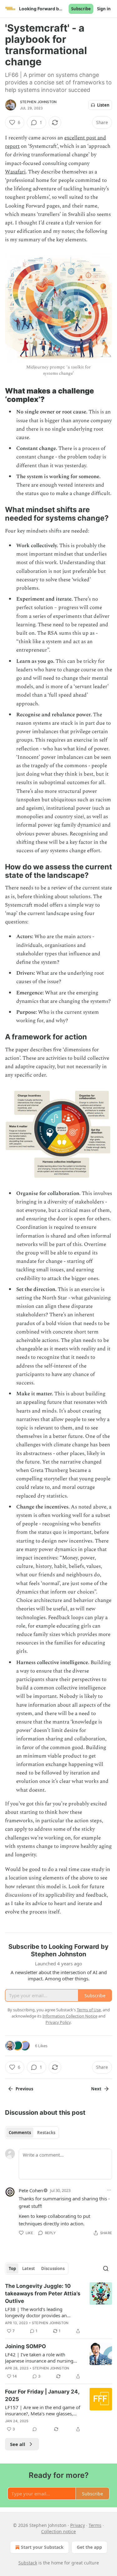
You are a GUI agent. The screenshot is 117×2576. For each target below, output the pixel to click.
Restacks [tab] (46, 2133)
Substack (28, 2563)
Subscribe (81, 9)
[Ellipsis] (109, 2190)
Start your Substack (42, 2547)
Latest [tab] (29, 2268)
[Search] (106, 2268)
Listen (103, 105)
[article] (58, 2308)
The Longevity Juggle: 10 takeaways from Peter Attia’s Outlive (43, 2293)
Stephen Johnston (38, 102)
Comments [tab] (20, 2133)
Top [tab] (12, 2268)
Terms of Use (89, 2010)
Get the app (89, 2547)
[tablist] (32, 2133)
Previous (24, 2089)
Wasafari (15, 172)
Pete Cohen (31, 2190)
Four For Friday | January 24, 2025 (42, 2395)
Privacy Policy (58, 2022)
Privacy (78, 2525)
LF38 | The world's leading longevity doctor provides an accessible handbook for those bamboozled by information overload (38, 2312)
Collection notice (58, 2531)
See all (18, 2444)
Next (96, 2089)
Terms (95, 2525)
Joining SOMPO (25, 2346)
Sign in (104, 9)
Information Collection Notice (70, 2016)
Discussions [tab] (53, 2268)
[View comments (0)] (35, 2429)
